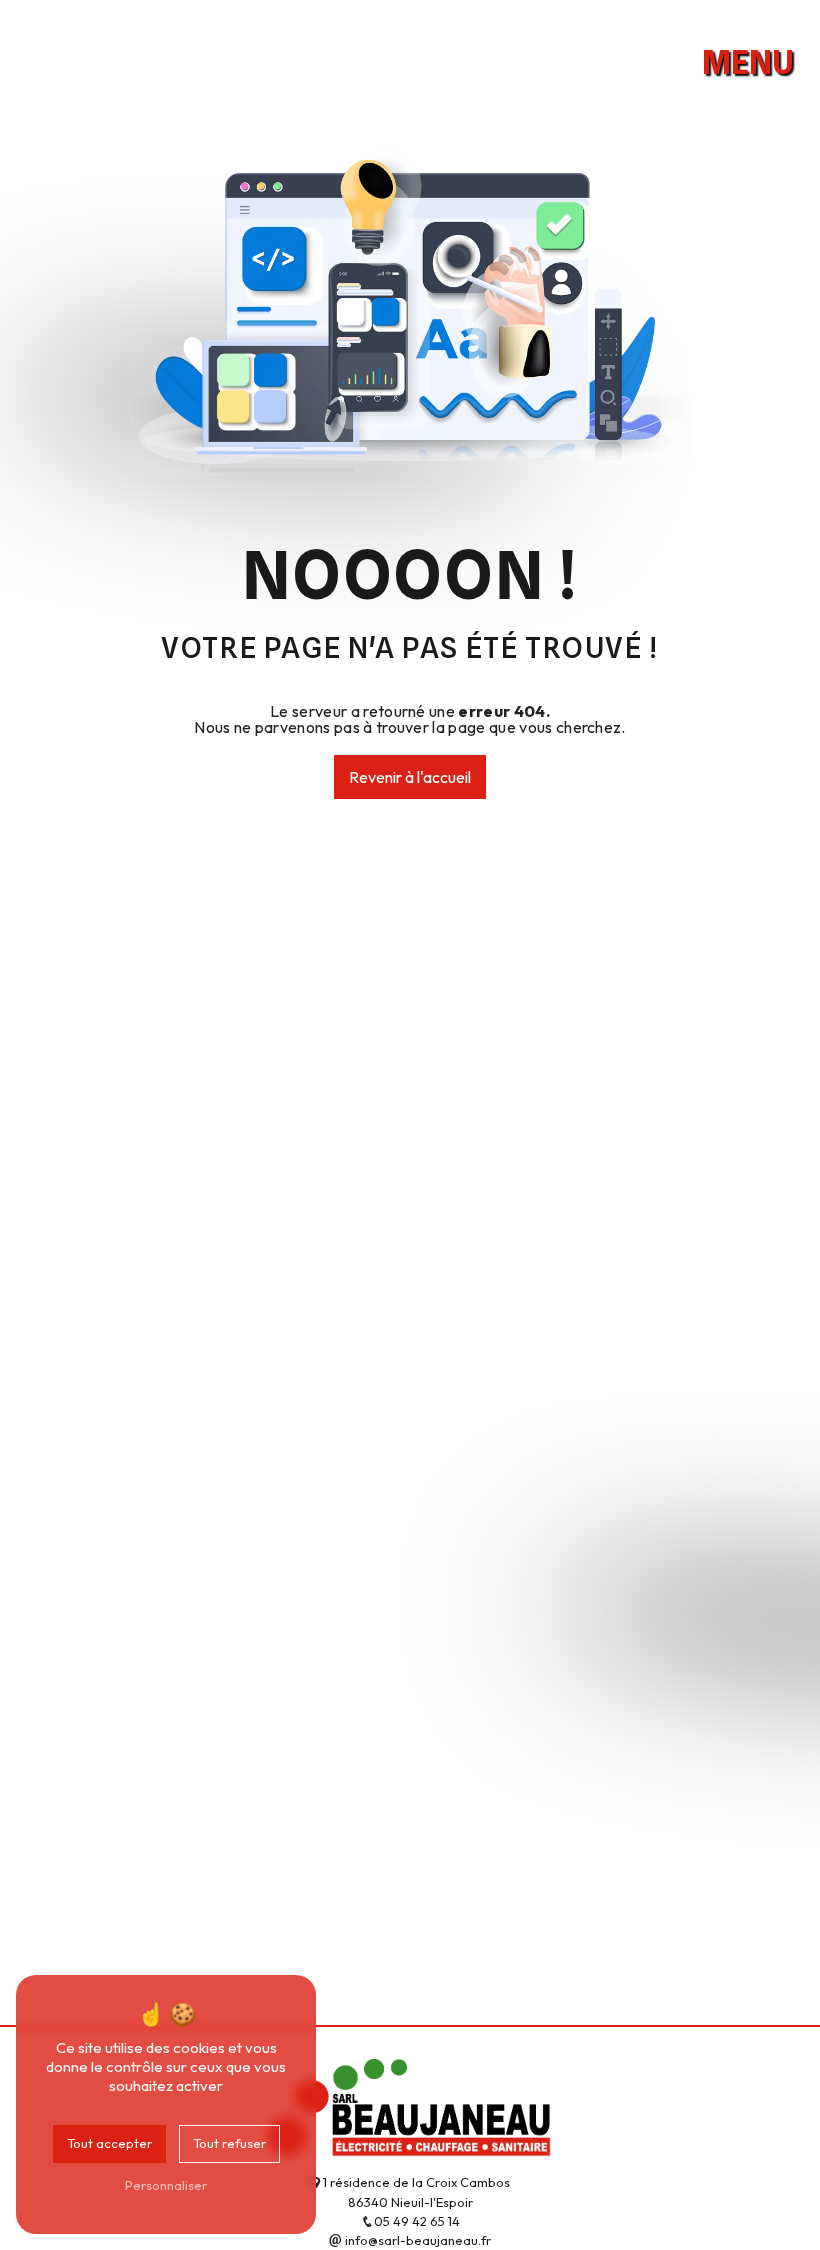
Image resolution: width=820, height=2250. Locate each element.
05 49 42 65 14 (417, 2221)
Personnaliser (166, 2185)
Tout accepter (109, 2143)
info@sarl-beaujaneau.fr (416, 2240)
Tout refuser (229, 2143)
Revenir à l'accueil (410, 777)
